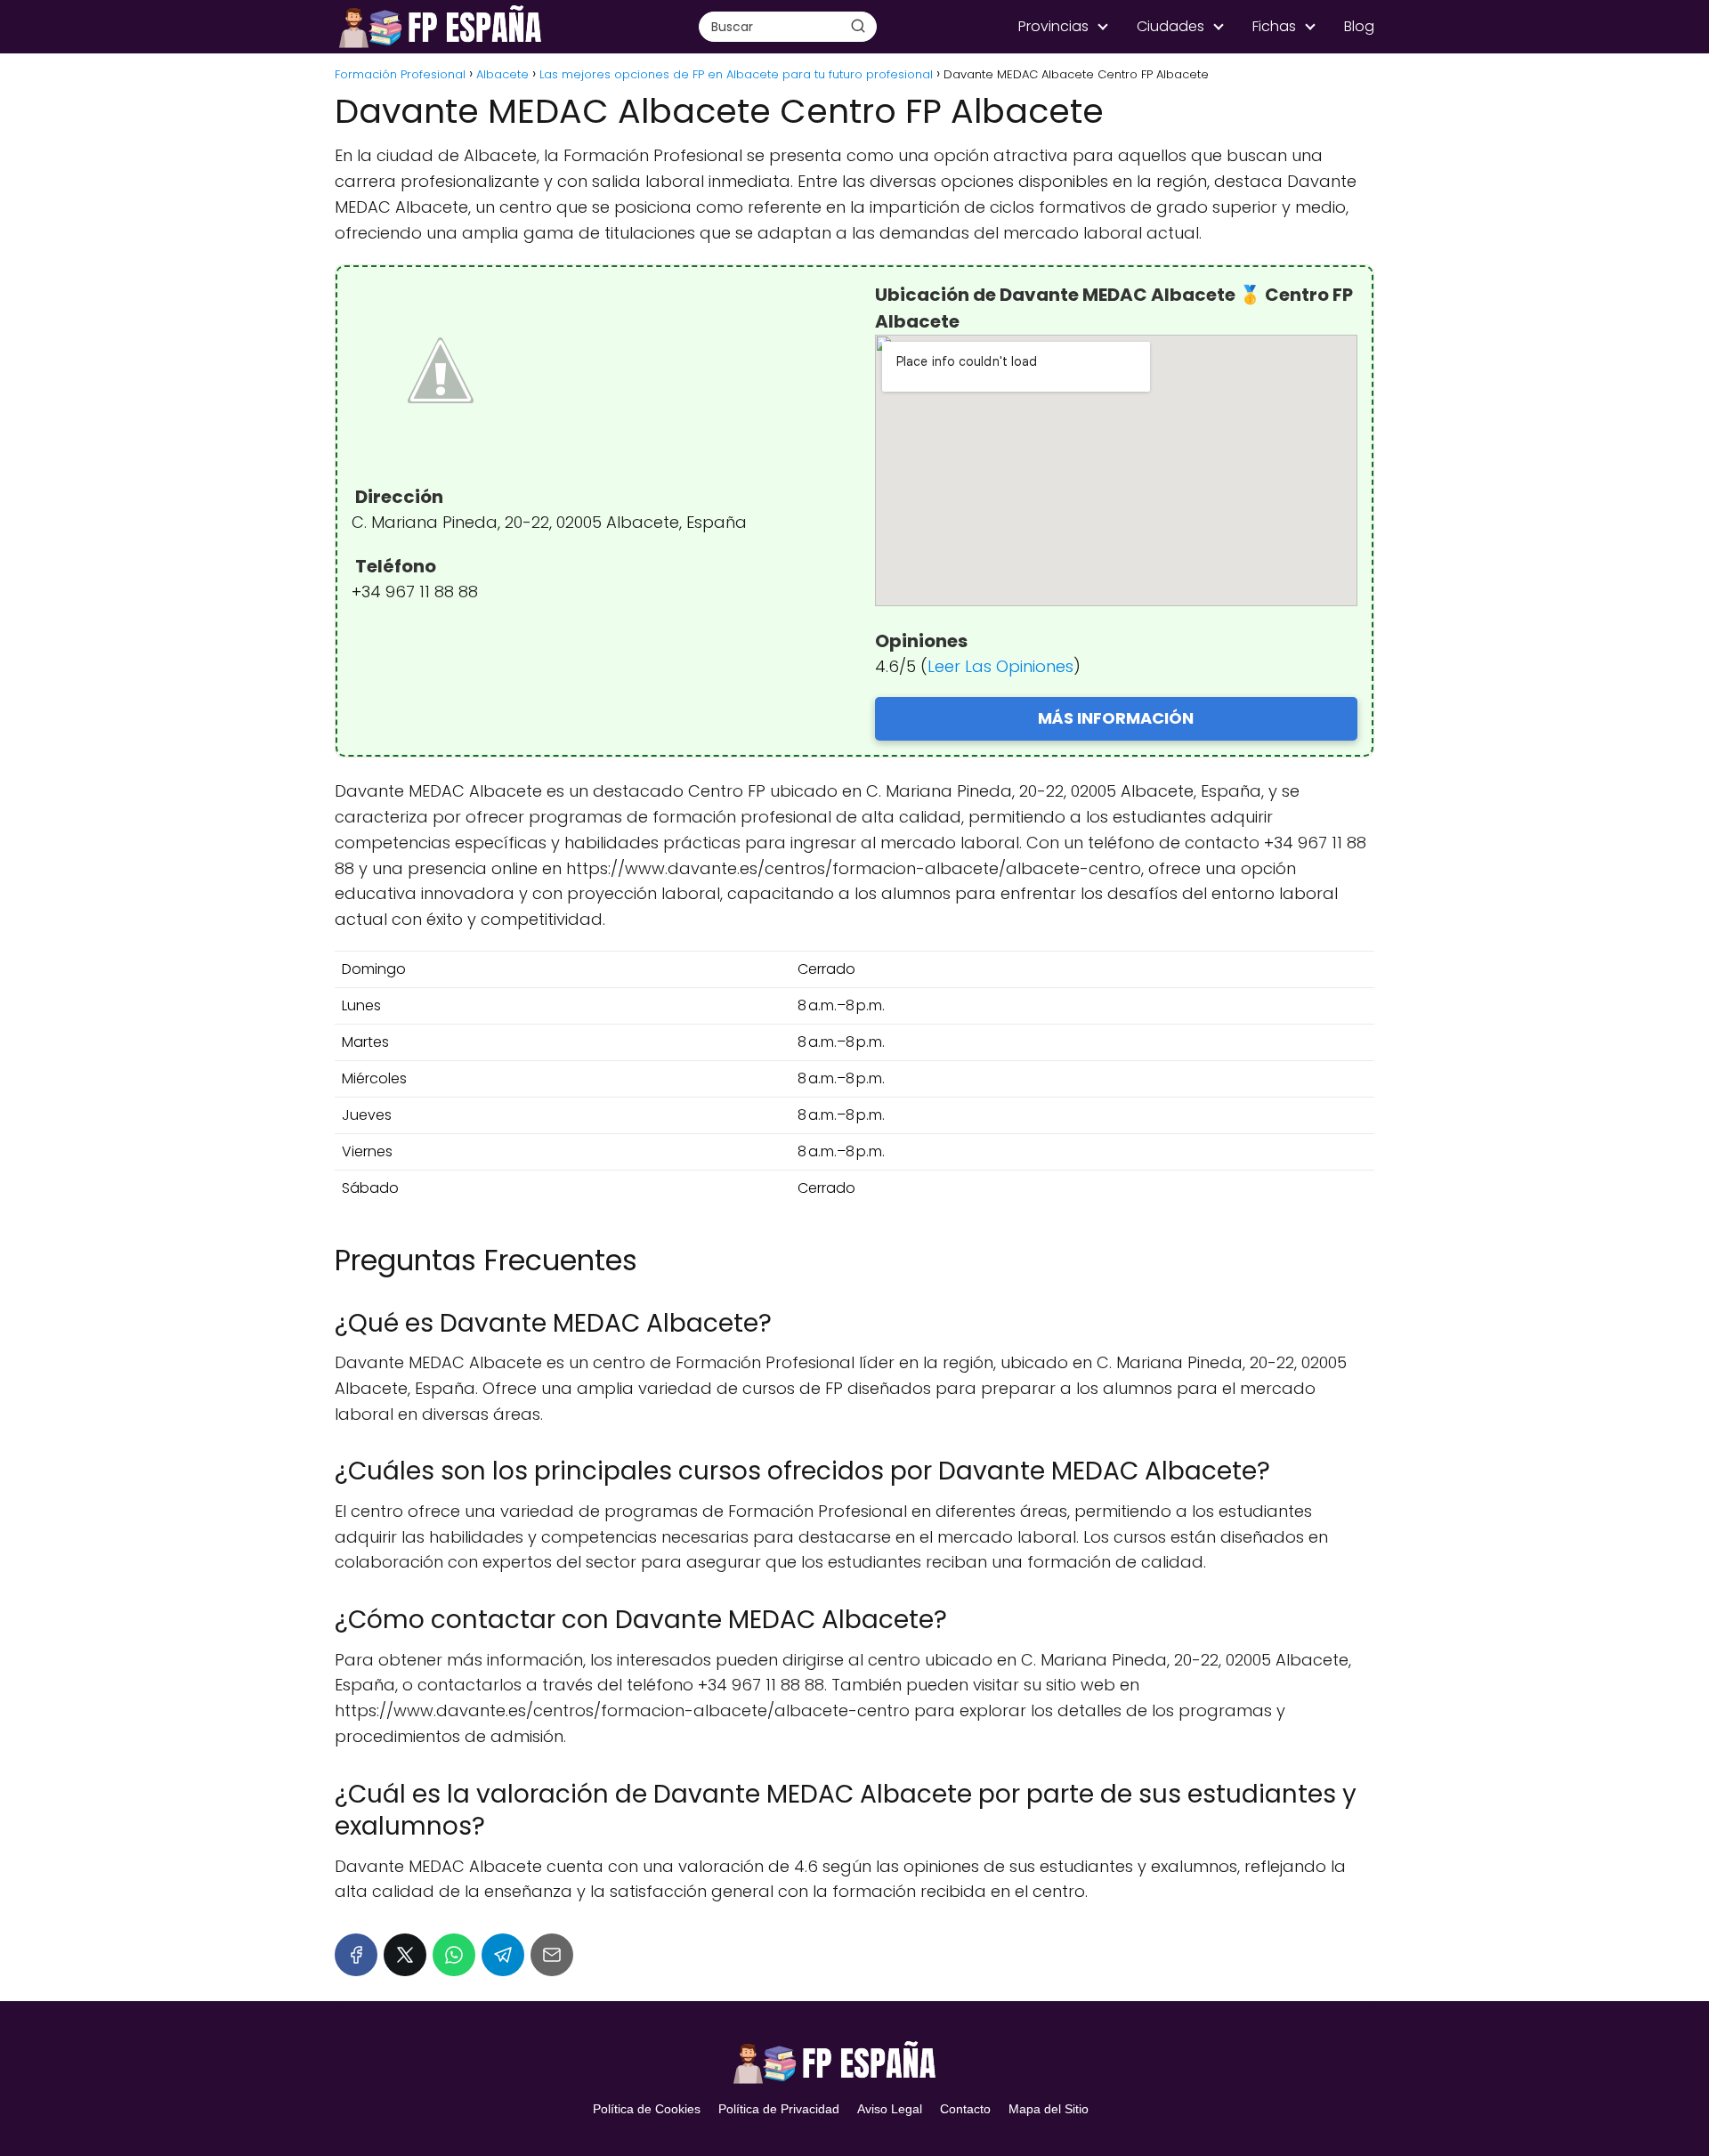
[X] (405, 1955)
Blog (1359, 26)
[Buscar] (858, 26)
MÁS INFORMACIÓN (1116, 718)
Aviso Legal (890, 2109)
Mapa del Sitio (1049, 2109)
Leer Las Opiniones (1000, 666)
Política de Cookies (647, 2109)
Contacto (965, 2109)
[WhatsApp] (454, 1955)
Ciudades (1170, 26)
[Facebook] (356, 1955)
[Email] (552, 1955)
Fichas (1274, 26)
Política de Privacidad (779, 2109)
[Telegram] (503, 1955)
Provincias (1053, 26)
